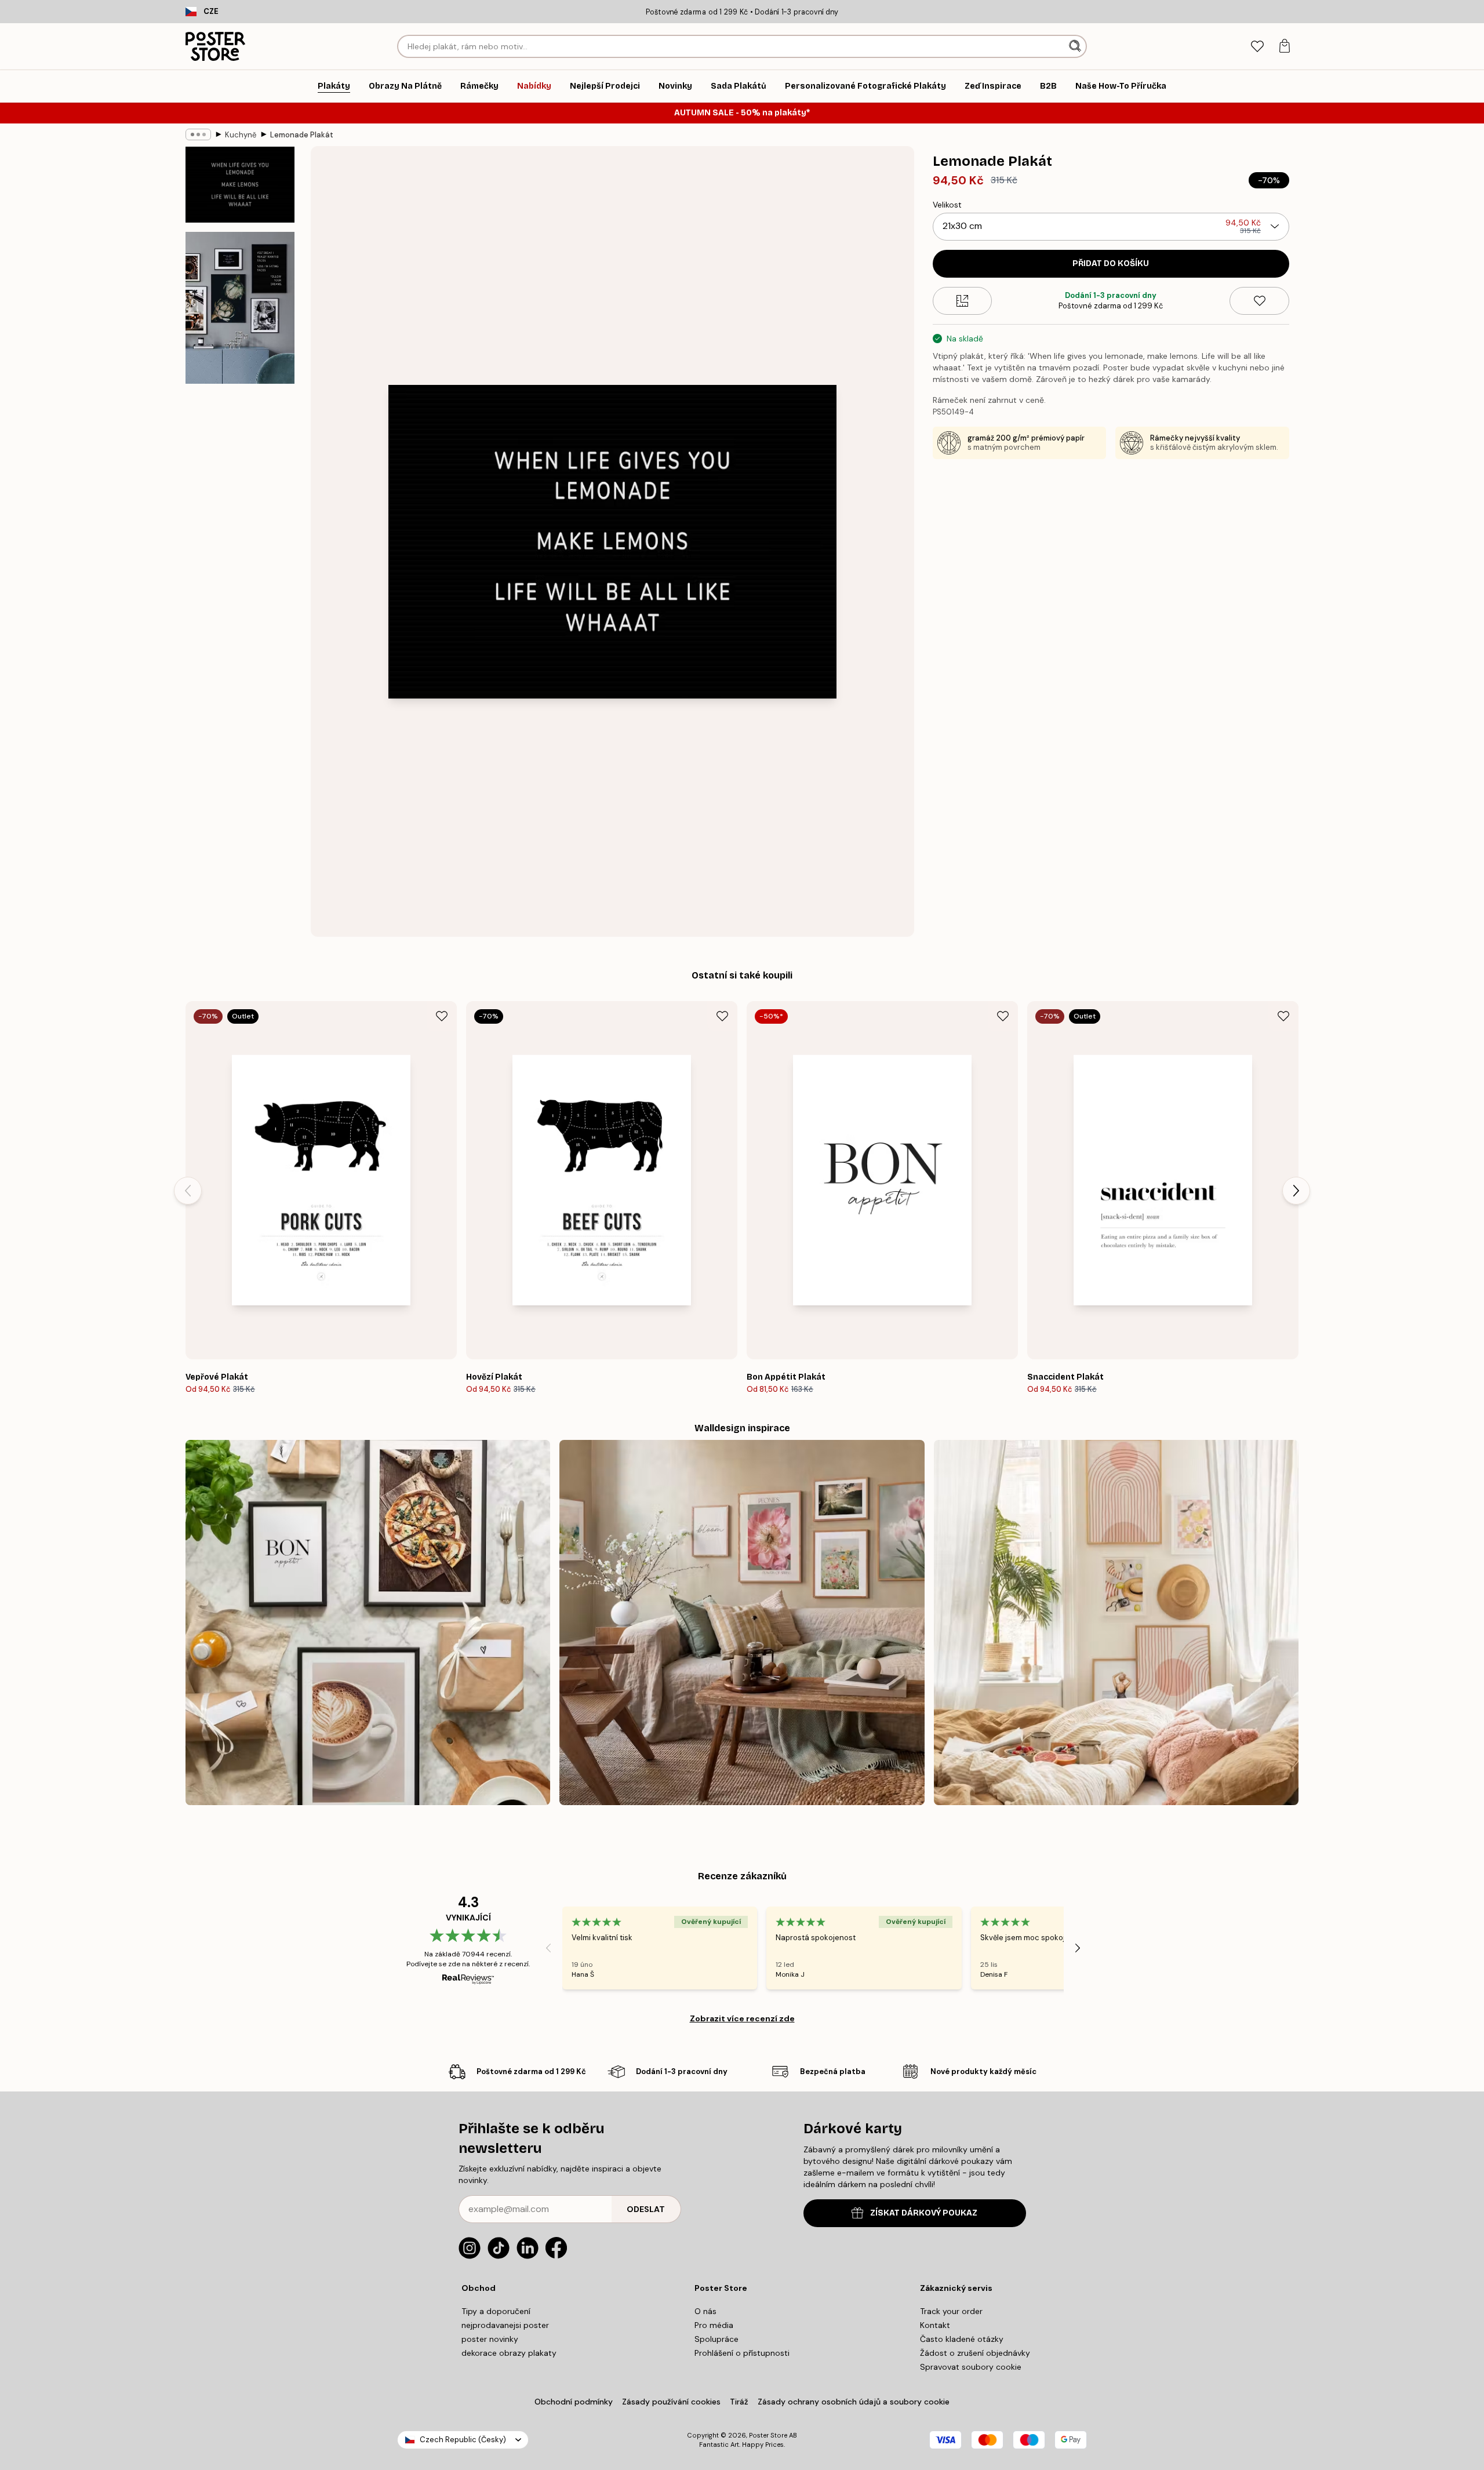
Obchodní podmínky (574, 2402)
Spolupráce (716, 2339)
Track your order (951, 2311)
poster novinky (490, 2339)
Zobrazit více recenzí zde (742, 2018)
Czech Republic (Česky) (463, 2440)
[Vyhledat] (1076, 46)
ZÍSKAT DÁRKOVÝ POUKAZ (924, 2213)
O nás (705, 2311)
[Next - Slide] (1296, 1191)
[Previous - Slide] (188, 1191)
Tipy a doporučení (496, 2311)
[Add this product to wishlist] (1259, 301)
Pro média (714, 2325)
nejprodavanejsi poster (505, 2325)
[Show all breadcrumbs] (198, 134)
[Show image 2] (240, 308)
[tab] (1257, 47)
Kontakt (935, 2325)
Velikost (947, 205)
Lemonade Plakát (302, 135)
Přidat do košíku (1111, 263)
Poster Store (768, 2435)
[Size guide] (963, 301)
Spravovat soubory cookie (971, 2367)
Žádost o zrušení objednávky (975, 2353)
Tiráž (739, 2402)
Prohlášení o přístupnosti (742, 2353)
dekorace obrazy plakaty (509, 2353)
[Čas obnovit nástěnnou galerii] (742, 1622)
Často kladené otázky (962, 2339)
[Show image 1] (240, 185)
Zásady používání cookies (671, 2402)
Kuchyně (241, 135)
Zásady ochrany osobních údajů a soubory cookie (854, 2402)
